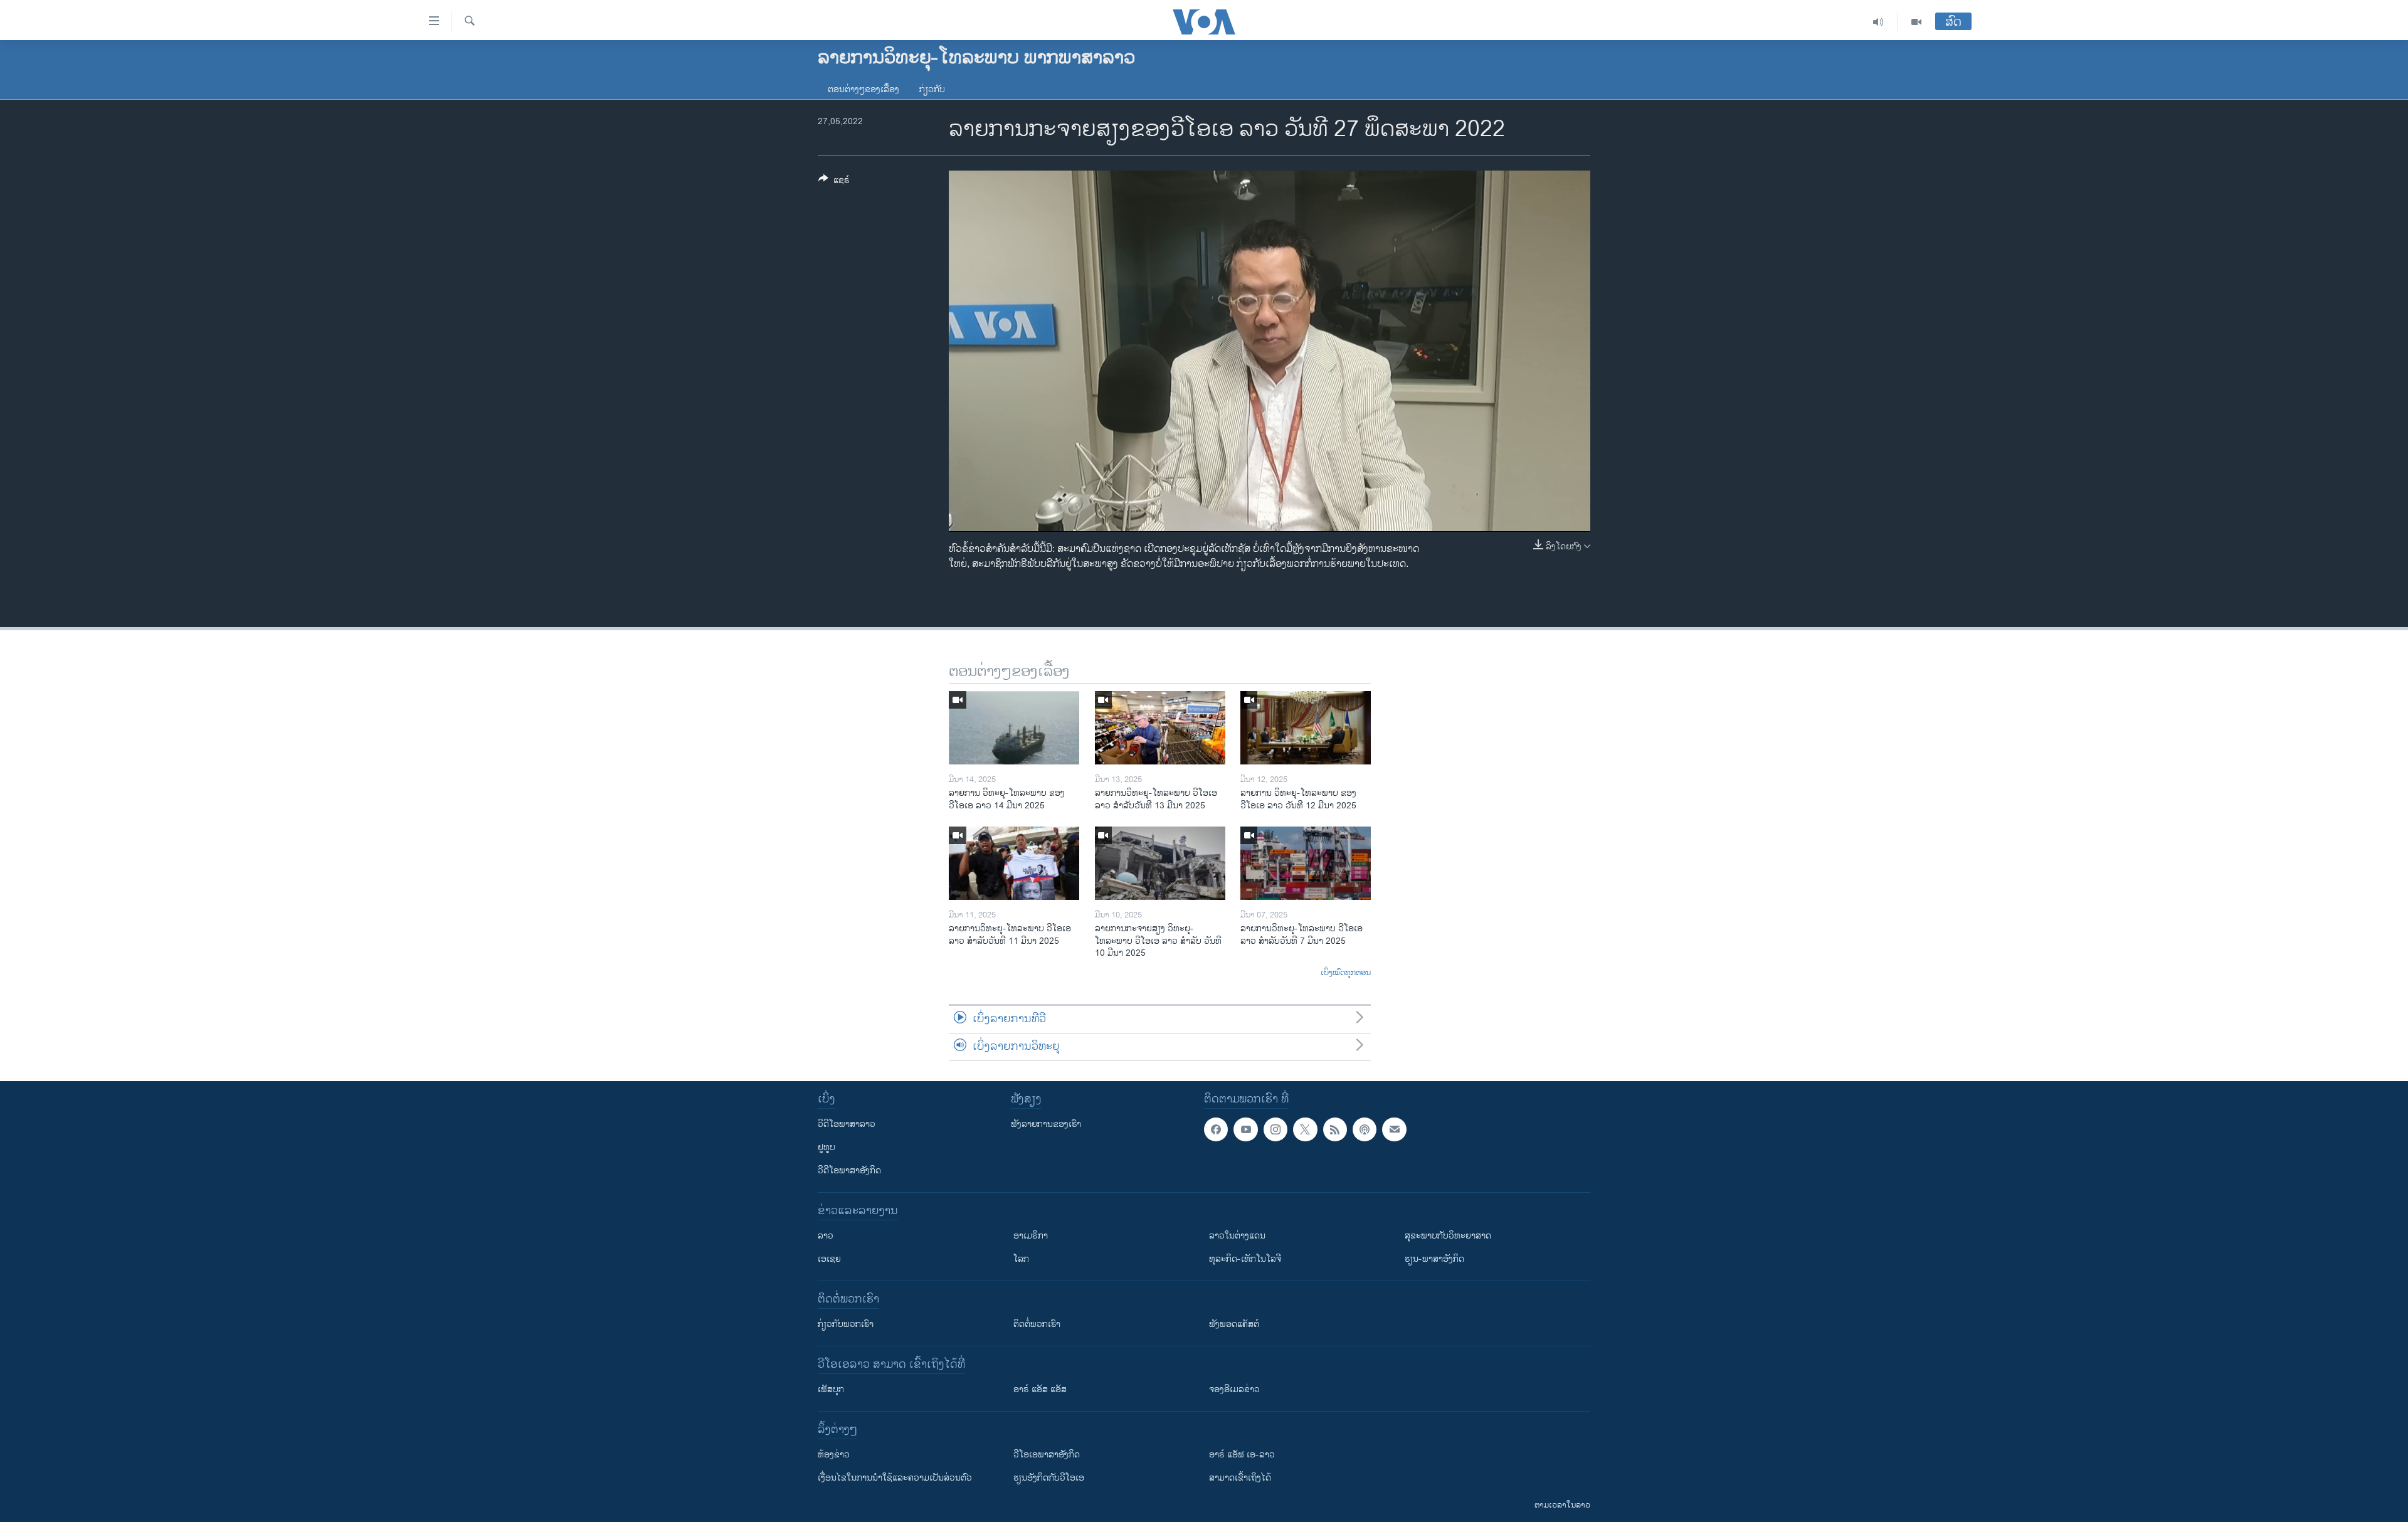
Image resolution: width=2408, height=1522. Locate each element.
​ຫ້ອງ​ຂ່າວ (834, 1455)
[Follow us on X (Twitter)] (1305, 1129)
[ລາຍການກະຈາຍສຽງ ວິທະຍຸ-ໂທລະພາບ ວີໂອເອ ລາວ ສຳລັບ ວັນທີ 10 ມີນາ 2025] (1160, 863)
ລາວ (826, 1236)
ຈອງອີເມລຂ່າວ (1234, 1389)
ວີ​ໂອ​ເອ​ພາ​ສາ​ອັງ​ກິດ (1047, 1455)
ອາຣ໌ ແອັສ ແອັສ (1040, 1389)
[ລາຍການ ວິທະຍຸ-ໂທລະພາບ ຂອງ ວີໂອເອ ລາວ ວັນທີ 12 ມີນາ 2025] (1306, 728)
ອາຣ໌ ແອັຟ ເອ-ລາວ (1242, 1455)
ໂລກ (1021, 1259)
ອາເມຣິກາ (1031, 1236)
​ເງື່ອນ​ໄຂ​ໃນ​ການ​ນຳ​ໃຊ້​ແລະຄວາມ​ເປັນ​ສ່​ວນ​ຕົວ (895, 1478)
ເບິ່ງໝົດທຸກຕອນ (1346, 973)
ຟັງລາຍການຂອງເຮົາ (1046, 1124)
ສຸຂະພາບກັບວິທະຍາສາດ (1448, 1236)
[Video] (1916, 22)
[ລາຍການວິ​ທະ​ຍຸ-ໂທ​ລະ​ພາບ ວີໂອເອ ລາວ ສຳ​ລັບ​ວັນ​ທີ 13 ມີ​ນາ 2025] (1160, 728)
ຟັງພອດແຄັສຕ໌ (1234, 1324)
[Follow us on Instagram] (1275, 1129)
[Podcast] (1365, 1129)
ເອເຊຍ (829, 1259)
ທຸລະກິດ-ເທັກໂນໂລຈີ (1245, 1259)
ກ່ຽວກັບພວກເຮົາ (846, 1324)
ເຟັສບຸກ (831, 1389)
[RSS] (1335, 1129)
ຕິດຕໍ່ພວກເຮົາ (1037, 1324)
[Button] (834, 182)
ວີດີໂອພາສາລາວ (847, 1124)
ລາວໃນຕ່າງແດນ (1237, 1236)
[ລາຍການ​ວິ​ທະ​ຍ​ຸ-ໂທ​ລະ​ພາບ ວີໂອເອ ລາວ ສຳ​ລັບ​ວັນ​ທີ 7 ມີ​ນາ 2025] (1306, 863)
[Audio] (1878, 22)
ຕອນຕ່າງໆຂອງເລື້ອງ (863, 89)
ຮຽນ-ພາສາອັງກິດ (1434, 1259)
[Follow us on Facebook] (1216, 1129)
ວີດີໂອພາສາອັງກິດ (849, 1171)
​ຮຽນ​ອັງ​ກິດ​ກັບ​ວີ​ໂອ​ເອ (1049, 1478)
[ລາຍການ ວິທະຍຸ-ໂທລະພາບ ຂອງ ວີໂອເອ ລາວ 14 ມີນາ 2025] (1014, 728)
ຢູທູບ (826, 1147)
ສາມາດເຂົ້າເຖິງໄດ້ (1240, 1478)
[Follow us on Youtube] (1245, 1129)
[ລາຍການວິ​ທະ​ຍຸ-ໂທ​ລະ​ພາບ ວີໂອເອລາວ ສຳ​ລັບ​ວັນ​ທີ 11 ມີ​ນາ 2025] (1014, 863)
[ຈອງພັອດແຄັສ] (1394, 1129)
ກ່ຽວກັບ (932, 89)
